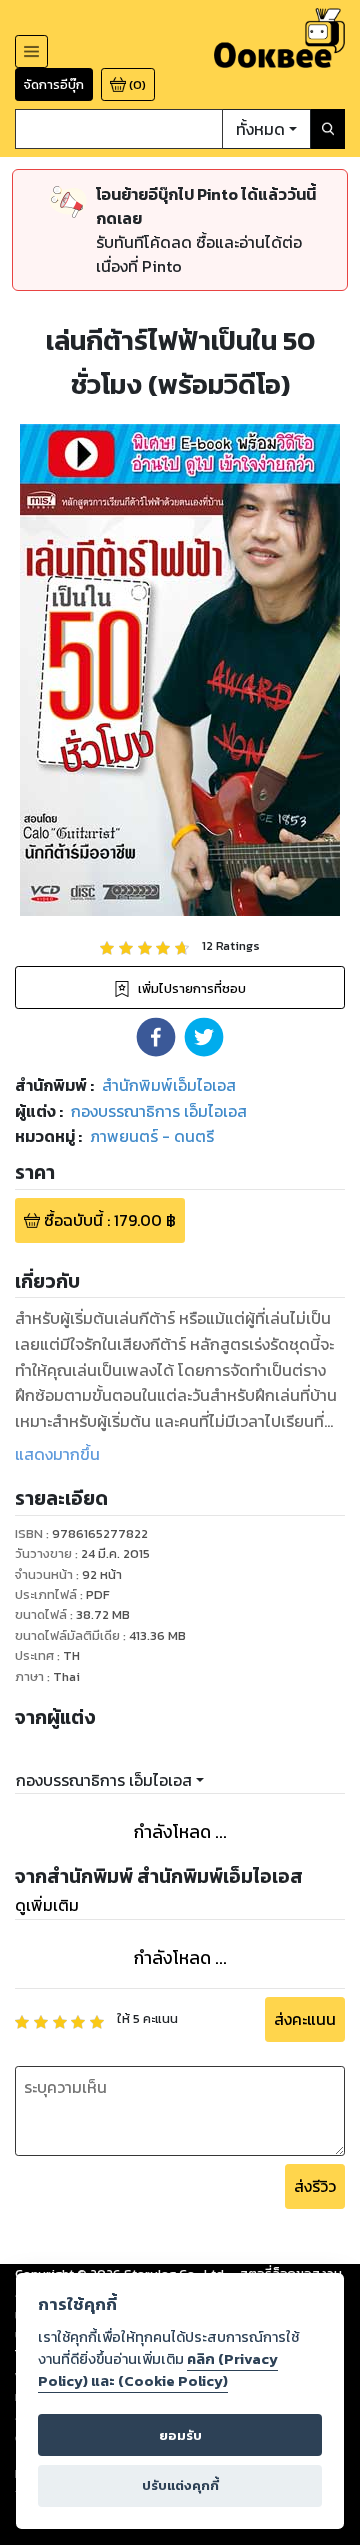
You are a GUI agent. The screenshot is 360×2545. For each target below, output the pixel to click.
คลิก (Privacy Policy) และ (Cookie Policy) (158, 2370)
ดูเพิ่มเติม (47, 1905)
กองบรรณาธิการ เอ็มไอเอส (104, 1780)
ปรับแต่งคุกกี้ (180, 2485)
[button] (156, 1037)
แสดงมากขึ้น (57, 1454)
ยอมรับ (180, 2435)
